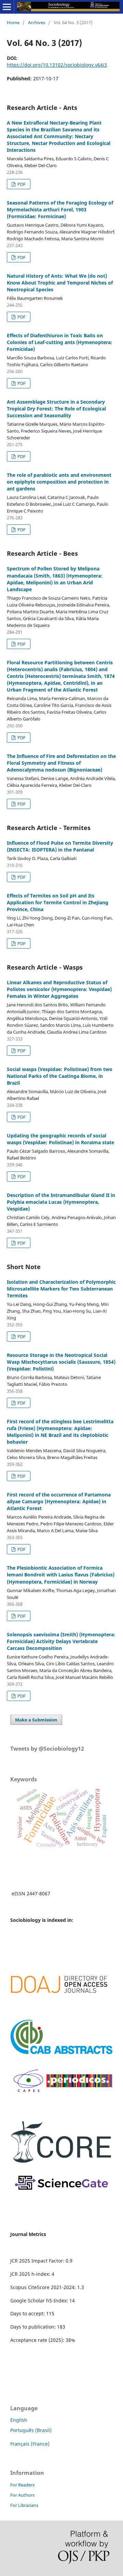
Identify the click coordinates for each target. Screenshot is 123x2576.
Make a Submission (36, 1720)
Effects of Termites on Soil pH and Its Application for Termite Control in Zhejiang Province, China (58, 902)
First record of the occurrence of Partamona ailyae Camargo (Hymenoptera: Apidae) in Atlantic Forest (59, 1501)
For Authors (22, 2495)
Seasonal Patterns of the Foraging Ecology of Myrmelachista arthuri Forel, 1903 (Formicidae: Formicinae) (60, 209)
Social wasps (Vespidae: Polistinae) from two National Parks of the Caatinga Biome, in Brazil (60, 1076)
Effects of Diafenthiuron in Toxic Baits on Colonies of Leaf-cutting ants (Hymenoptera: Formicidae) (60, 342)
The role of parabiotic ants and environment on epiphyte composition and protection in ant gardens (59, 482)
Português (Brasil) (31, 2430)
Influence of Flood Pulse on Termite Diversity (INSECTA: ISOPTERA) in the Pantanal (60, 846)
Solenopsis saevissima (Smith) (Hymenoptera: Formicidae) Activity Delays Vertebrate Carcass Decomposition (61, 1641)
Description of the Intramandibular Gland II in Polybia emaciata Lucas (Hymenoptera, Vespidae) (61, 1202)
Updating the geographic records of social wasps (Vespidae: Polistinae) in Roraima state (60, 1139)
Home (13, 22)
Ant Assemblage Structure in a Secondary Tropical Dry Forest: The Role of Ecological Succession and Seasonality (56, 409)
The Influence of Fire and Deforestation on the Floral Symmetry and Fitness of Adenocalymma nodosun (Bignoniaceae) (61, 763)
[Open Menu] (7, 7)
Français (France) (30, 2444)
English (19, 2420)
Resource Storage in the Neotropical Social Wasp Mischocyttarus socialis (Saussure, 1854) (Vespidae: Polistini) (61, 1362)
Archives (37, 22)
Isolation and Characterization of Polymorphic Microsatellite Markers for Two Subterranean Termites (61, 1289)
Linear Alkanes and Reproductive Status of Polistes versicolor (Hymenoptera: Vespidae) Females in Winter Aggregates (59, 989)
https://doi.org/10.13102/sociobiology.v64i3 (57, 65)
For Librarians (24, 2505)
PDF (21, 184)
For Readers (22, 2485)
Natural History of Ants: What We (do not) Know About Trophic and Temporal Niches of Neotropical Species (60, 283)
